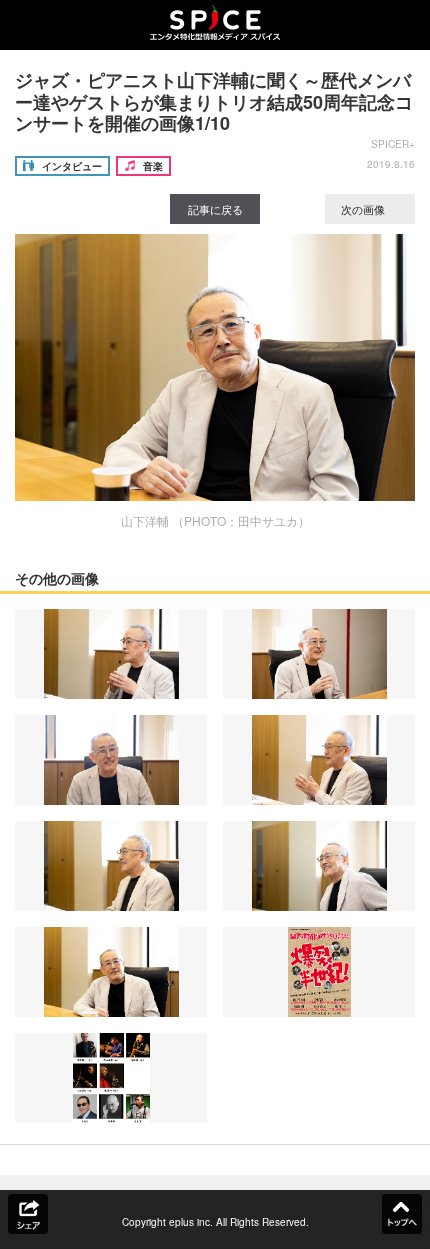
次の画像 (364, 209)
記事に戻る (215, 209)
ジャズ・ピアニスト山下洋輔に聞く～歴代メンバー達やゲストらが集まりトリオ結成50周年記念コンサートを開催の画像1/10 (214, 101)
